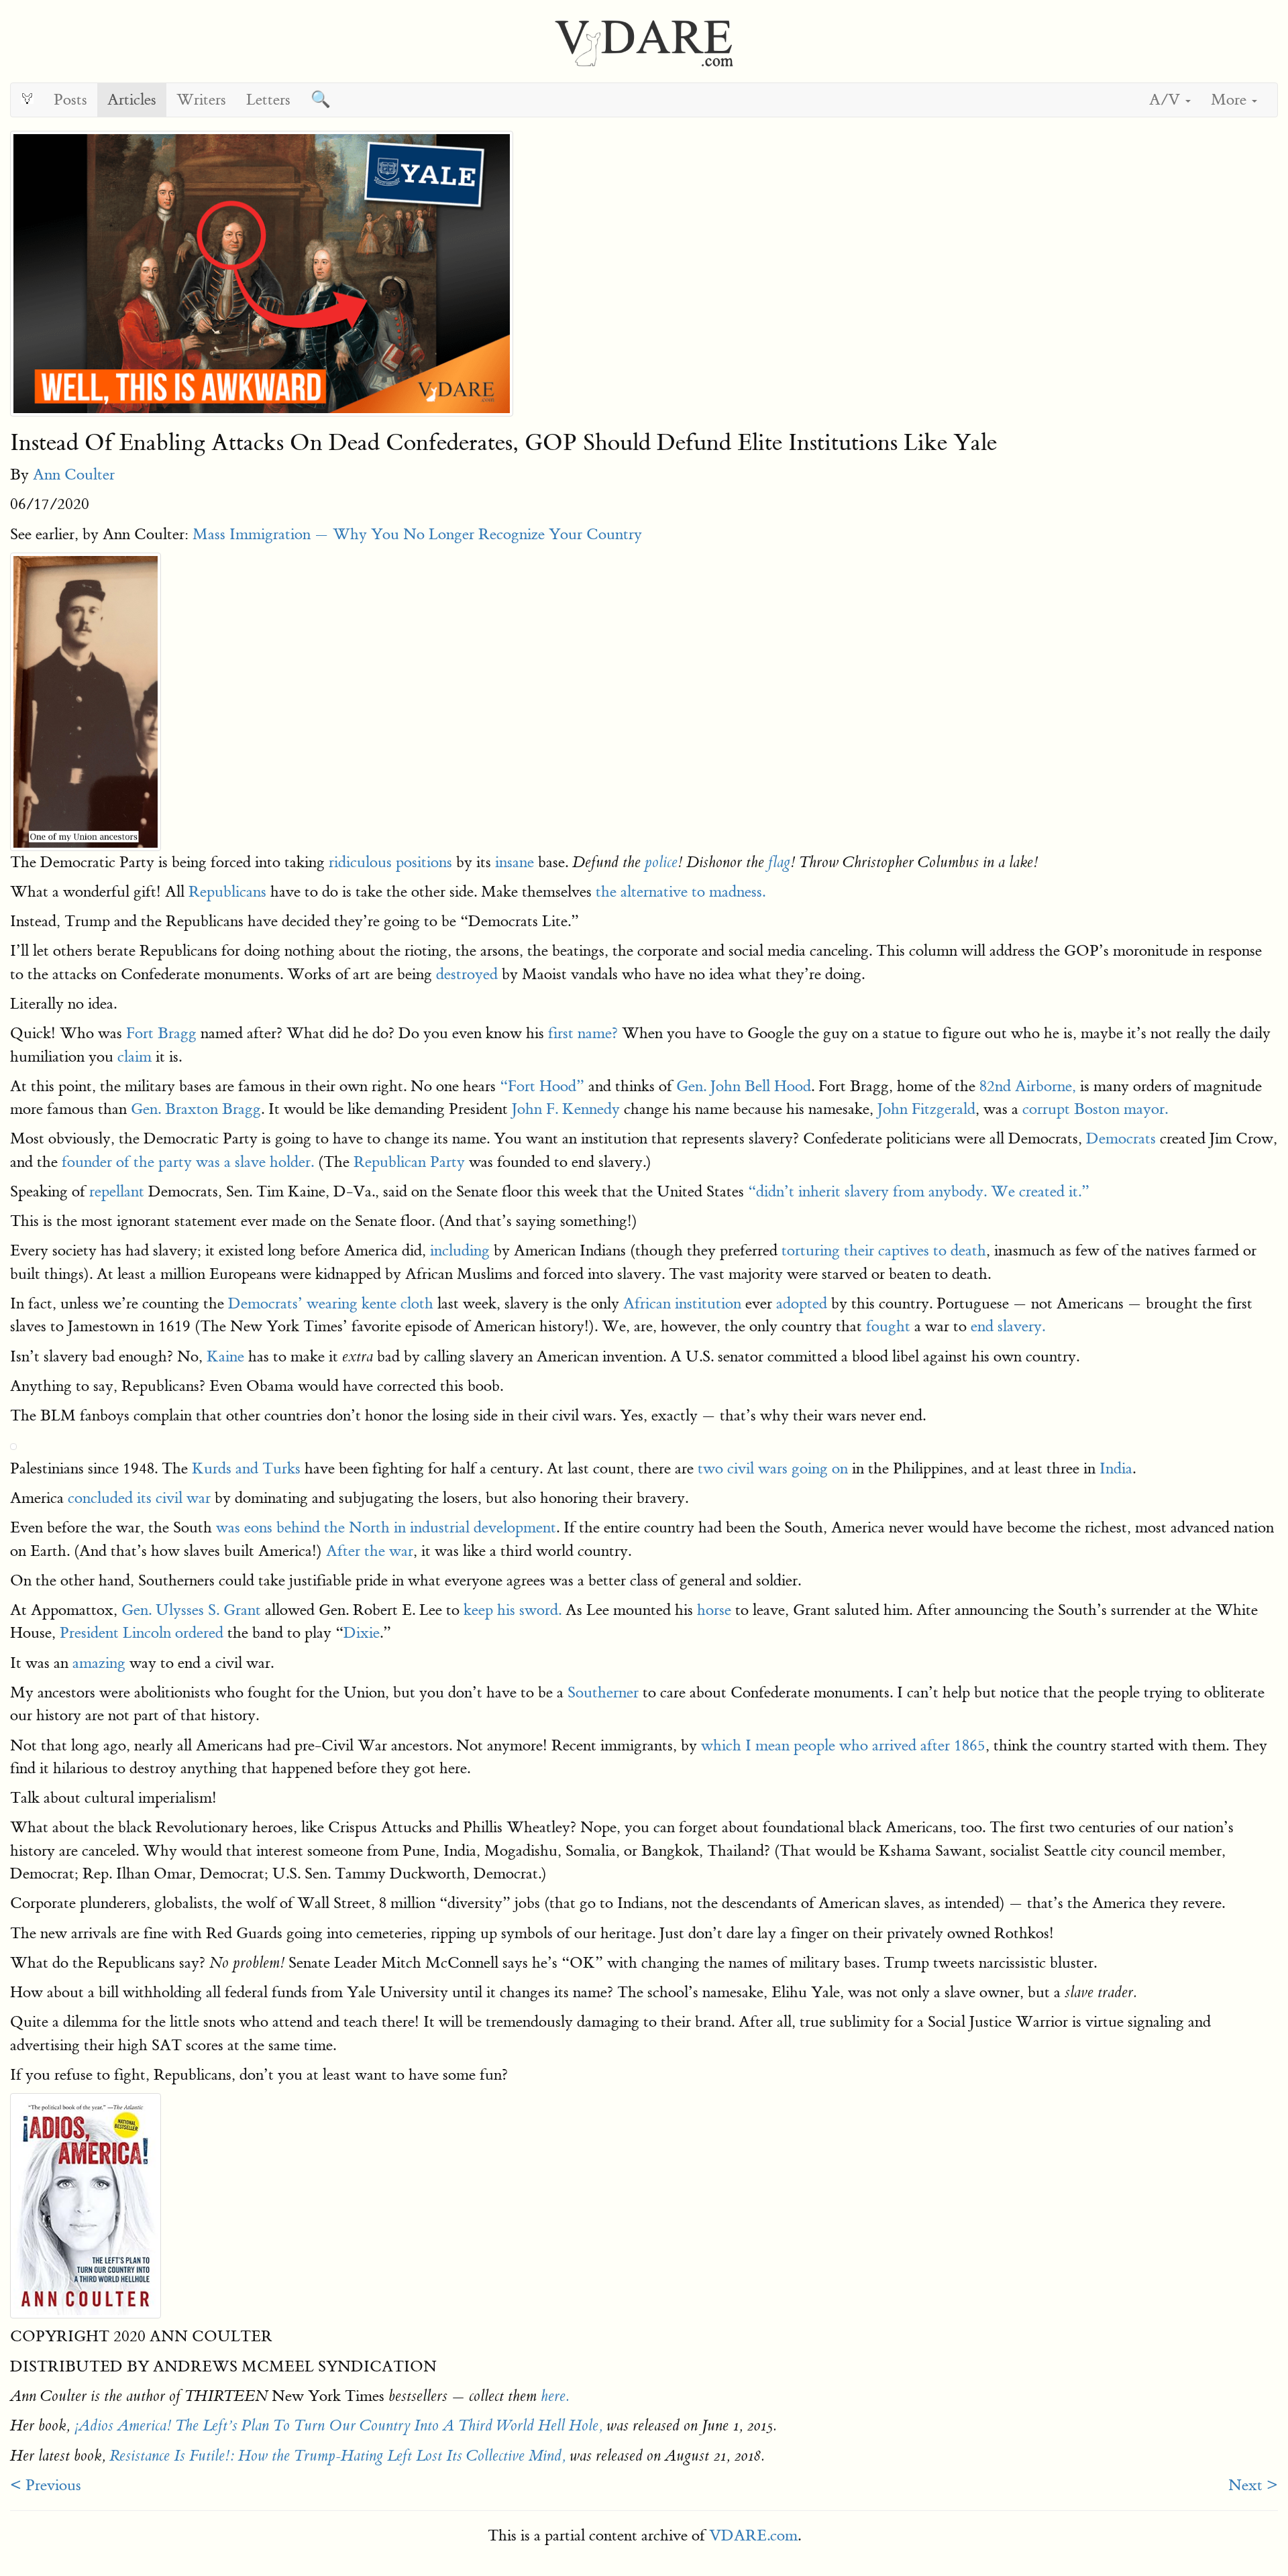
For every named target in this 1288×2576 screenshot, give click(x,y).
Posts (70, 100)
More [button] (1231, 100)
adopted (802, 1303)
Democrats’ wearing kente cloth (331, 1303)
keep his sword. (511, 1610)
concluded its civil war (139, 1498)
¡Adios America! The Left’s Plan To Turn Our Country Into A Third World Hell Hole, (338, 2426)
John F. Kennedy (564, 1109)
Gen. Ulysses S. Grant (191, 1610)
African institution (682, 1303)
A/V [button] (1167, 100)
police (661, 862)
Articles (132, 100)
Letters (268, 100)
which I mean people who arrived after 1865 (843, 1745)
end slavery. (1006, 1326)
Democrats (1121, 1138)
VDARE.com (753, 2535)
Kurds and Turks (244, 1468)
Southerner (603, 1692)
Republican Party (409, 1162)
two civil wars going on (773, 1468)
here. (555, 2396)
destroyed (467, 974)
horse (714, 1610)
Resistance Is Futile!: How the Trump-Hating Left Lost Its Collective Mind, (337, 2456)
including (460, 1250)
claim (135, 1057)
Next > (1253, 2485)
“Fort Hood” (540, 1086)
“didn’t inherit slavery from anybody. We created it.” (917, 1191)
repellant (117, 1191)
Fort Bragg (161, 1033)
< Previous (46, 2485)
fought (888, 1326)
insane (515, 862)
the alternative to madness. (681, 892)
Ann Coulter (74, 474)
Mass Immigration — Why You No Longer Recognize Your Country (417, 534)
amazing (99, 1663)
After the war (370, 1551)
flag (779, 862)
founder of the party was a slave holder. (188, 1162)
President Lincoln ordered (142, 1633)
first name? (583, 1033)
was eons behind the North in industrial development (384, 1527)
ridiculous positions (388, 862)
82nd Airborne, (1026, 1086)
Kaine (225, 1356)
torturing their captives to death (884, 1250)
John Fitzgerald (926, 1109)
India (1116, 1468)
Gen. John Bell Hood (744, 1086)
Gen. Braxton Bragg (196, 1109)
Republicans (227, 892)
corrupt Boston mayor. (1095, 1109)
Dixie (362, 1633)
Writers (201, 100)
